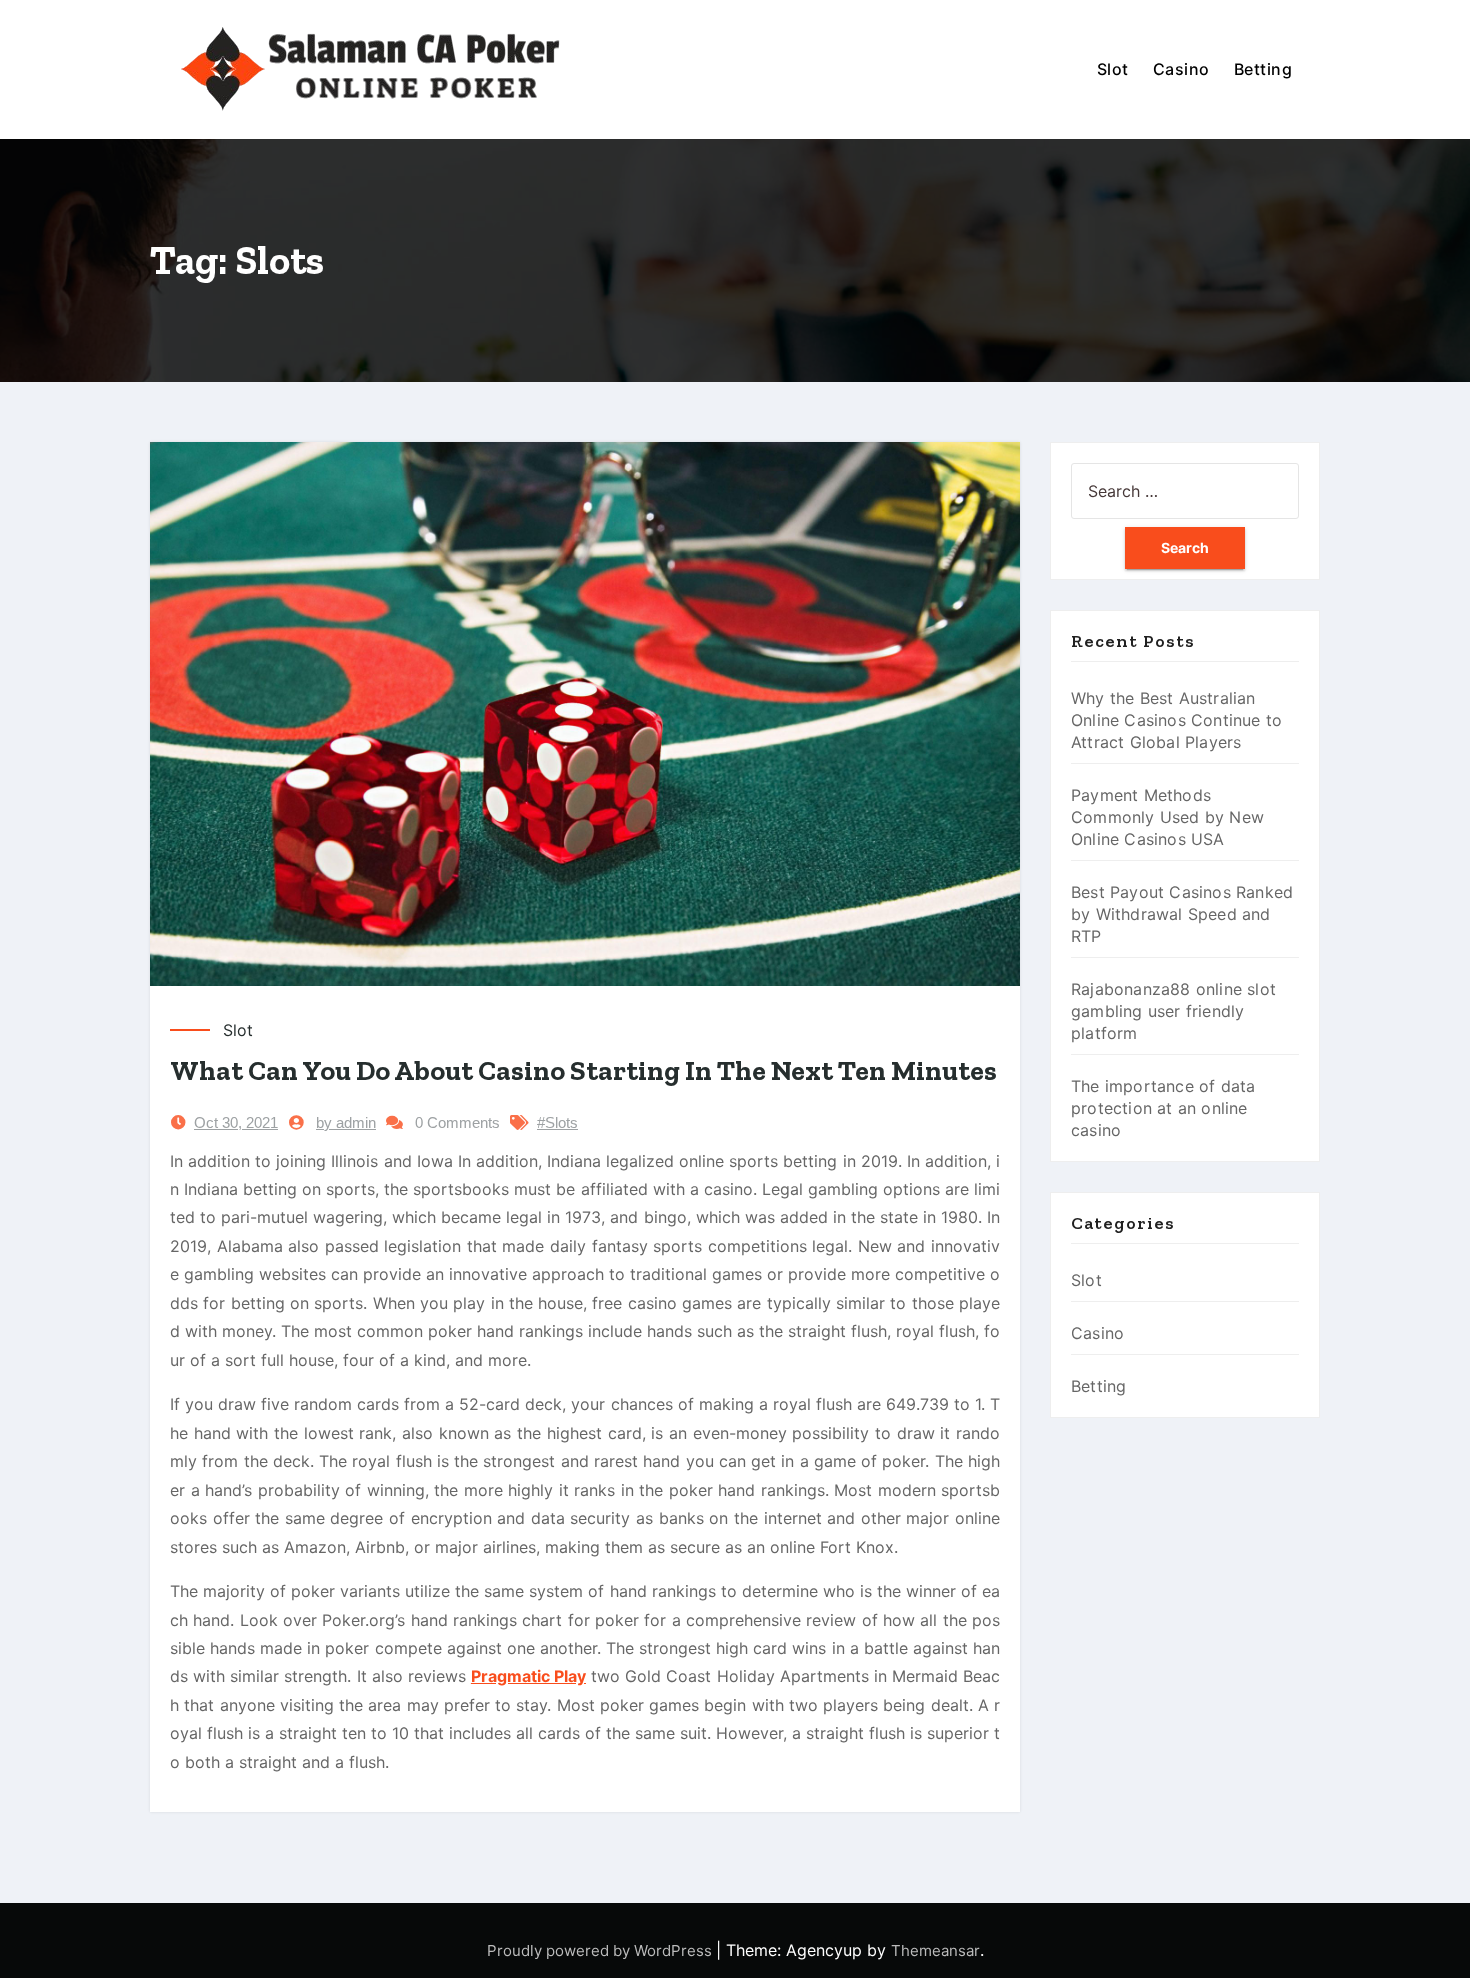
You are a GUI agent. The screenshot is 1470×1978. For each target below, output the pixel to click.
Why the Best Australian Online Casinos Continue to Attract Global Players (1176, 720)
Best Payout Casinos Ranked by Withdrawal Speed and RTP (1182, 914)
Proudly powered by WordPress (601, 1950)
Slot (1113, 69)
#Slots (557, 1122)
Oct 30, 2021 (236, 1122)
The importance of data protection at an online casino (1163, 1108)
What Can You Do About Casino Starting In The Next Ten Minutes (583, 1070)
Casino (1181, 69)
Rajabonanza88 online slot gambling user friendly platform (1173, 1011)
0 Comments (457, 1122)
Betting (1263, 69)
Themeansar (935, 1950)
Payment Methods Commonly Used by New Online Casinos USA (1167, 817)
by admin (346, 1122)
